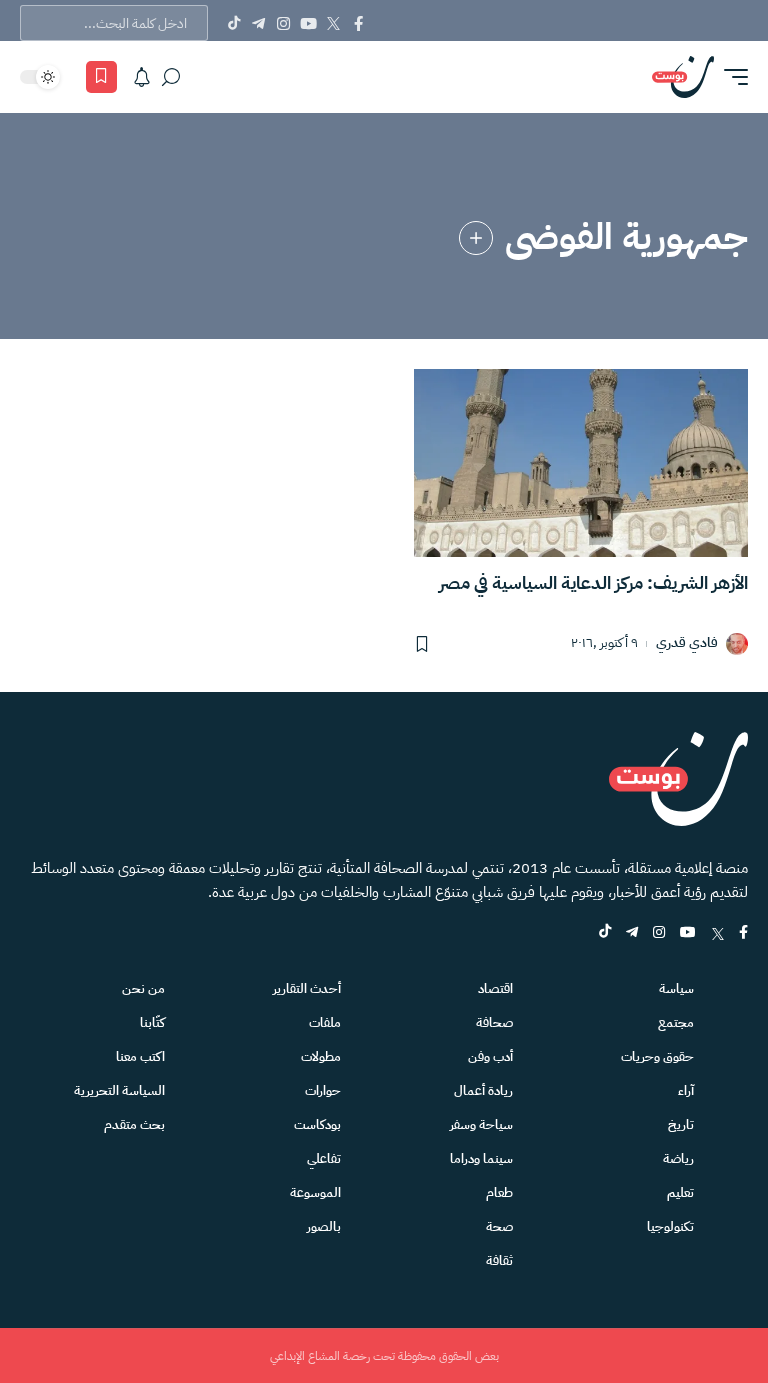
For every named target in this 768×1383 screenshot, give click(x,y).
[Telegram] (258, 23)
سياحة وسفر (481, 1124)
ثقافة (499, 1260)
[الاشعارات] (142, 77)
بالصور (324, 1226)
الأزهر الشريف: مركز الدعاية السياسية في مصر (593, 582)
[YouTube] (308, 23)
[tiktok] (605, 933)
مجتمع (676, 1022)
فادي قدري (687, 643)
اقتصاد (495, 988)
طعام (499, 1192)
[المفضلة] (101, 77)
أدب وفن (490, 1056)
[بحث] (171, 77)
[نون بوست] (683, 77)
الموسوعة (315, 1192)
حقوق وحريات (657, 1056)
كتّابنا (152, 1022)
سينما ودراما (481, 1158)
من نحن (143, 988)
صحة (499, 1226)
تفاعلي (324, 1158)
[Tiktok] (233, 23)
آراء (686, 1090)
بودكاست (317, 1124)
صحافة (494, 1022)
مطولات (321, 1056)
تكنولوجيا (670, 1226)
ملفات (325, 1022)
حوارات (323, 1090)
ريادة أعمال (483, 1090)
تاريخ (681, 1124)
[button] (731, 77)
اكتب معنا (140, 1056)
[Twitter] (333, 23)
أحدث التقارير (307, 988)
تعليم (680, 1192)
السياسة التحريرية (119, 1090)
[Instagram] (283, 23)
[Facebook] (358, 23)
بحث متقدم (134, 1124)
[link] (476, 238)
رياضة (678, 1158)
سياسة (676, 988)
